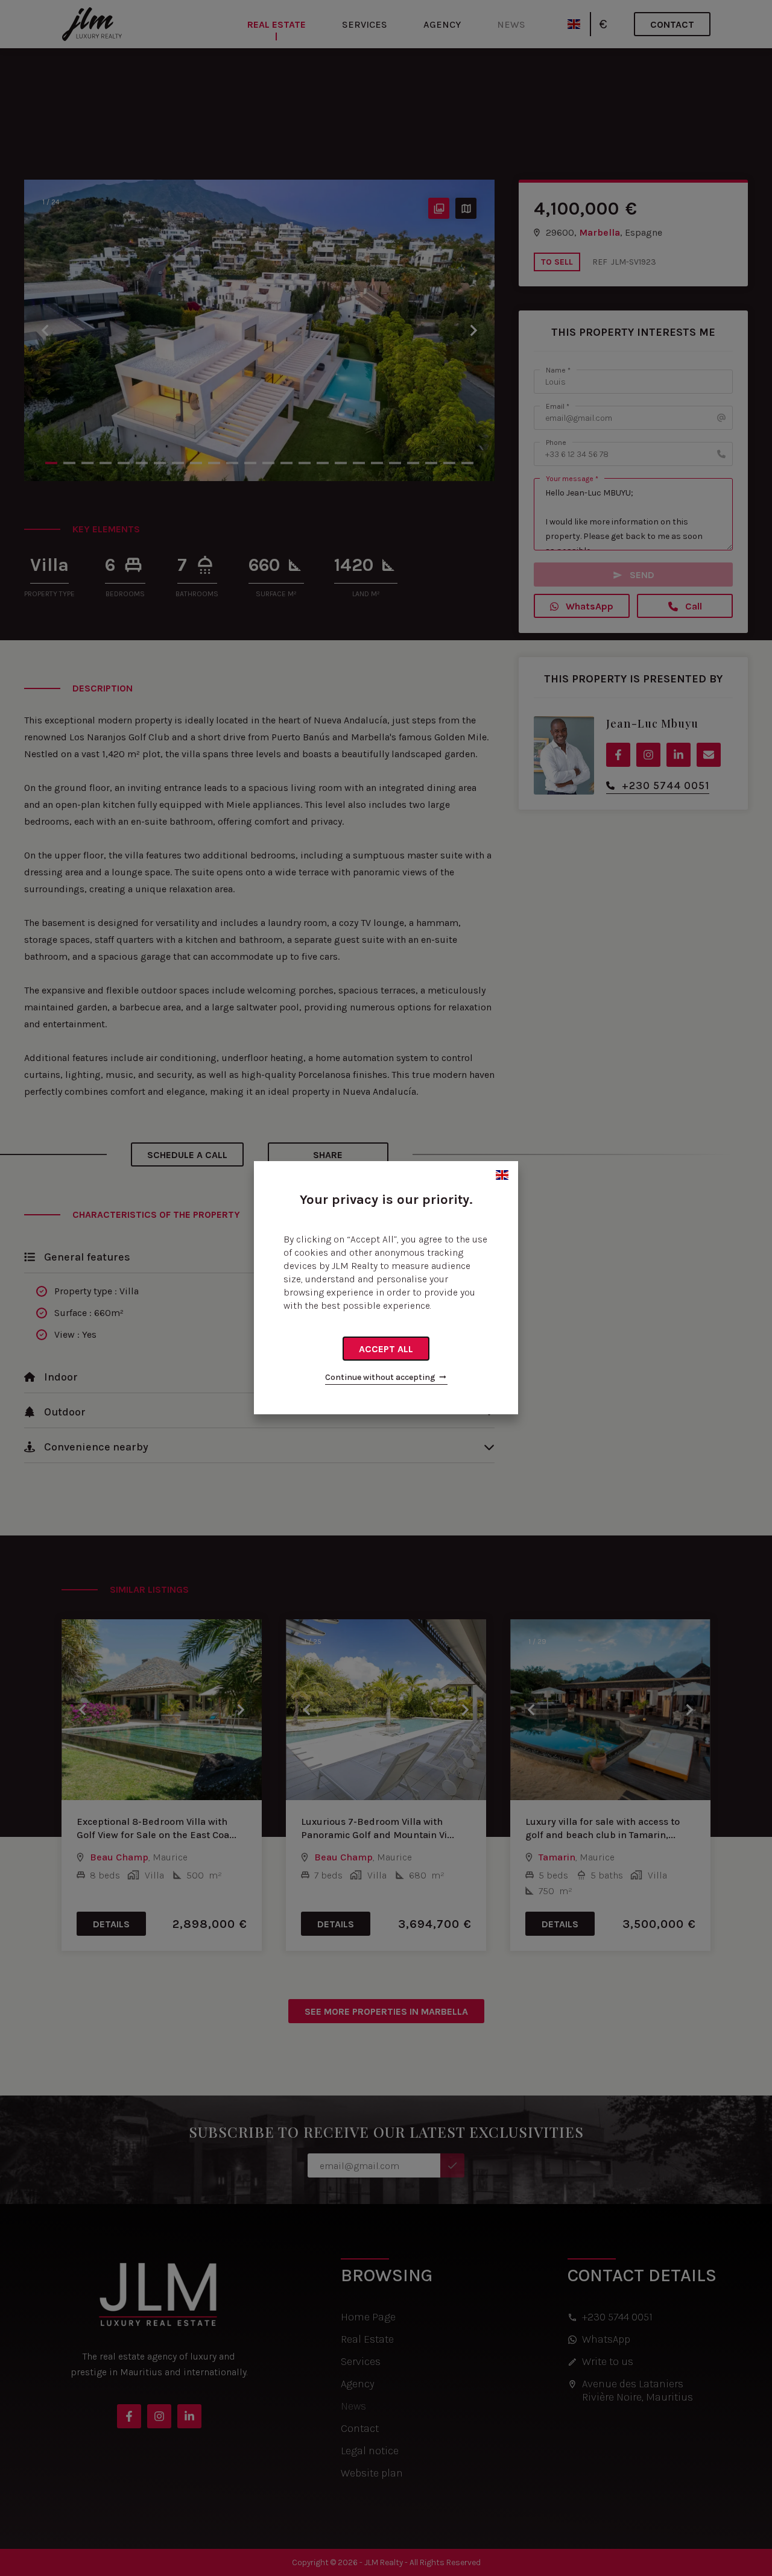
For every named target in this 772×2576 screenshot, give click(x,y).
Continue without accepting (380, 1377)
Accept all (386, 1349)
